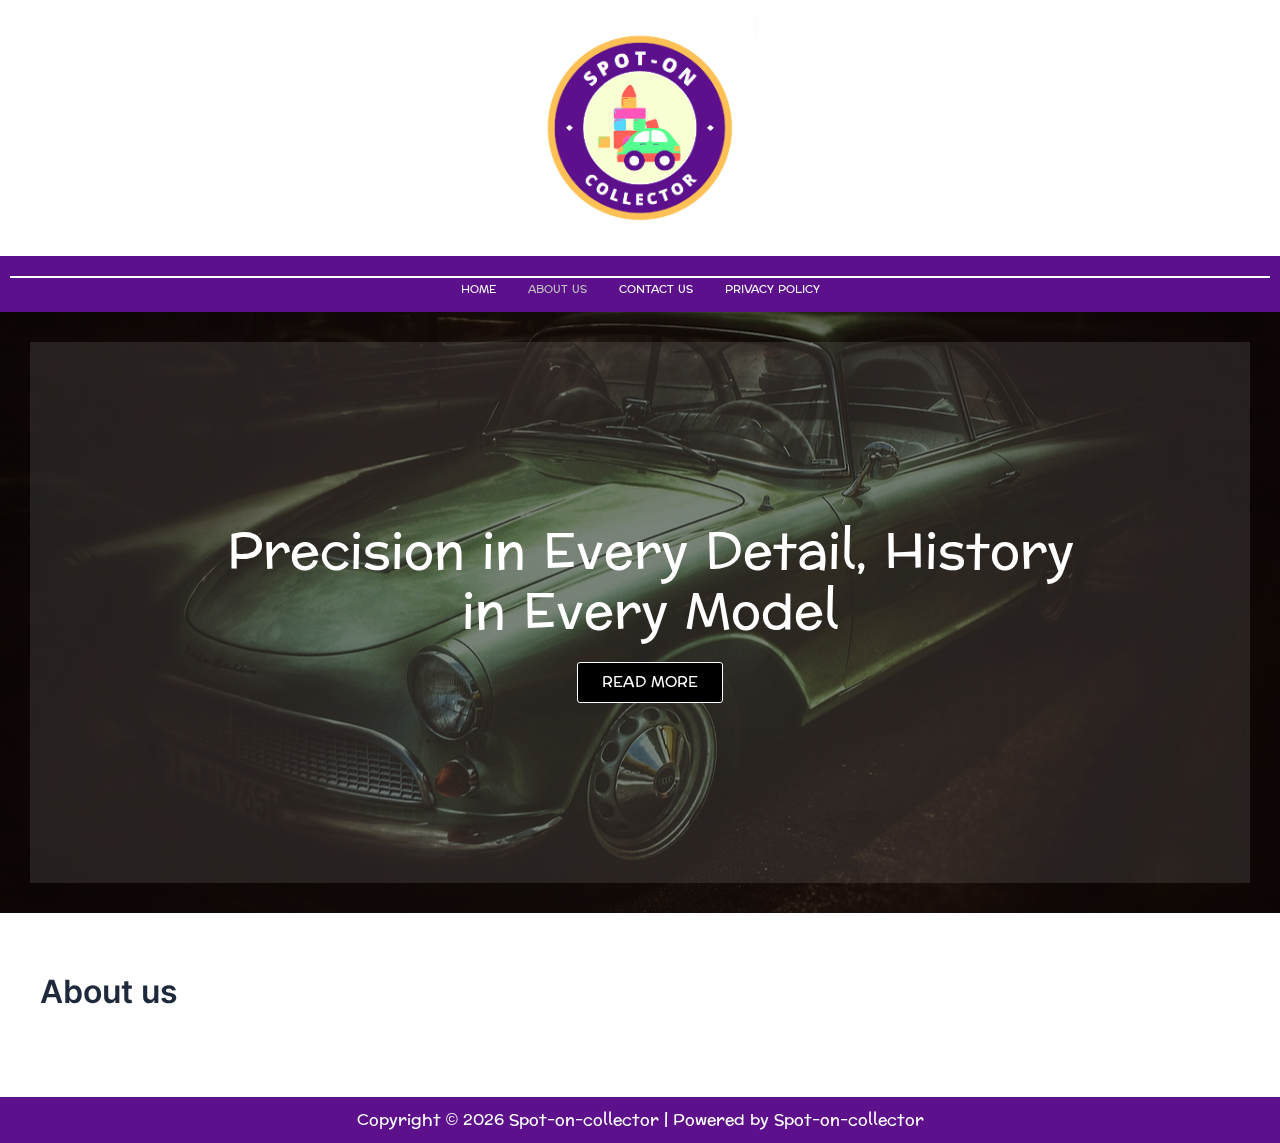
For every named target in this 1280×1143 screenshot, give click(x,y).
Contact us (656, 289)
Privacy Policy (772, 289)
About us (557, 289)
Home (478, 289)
